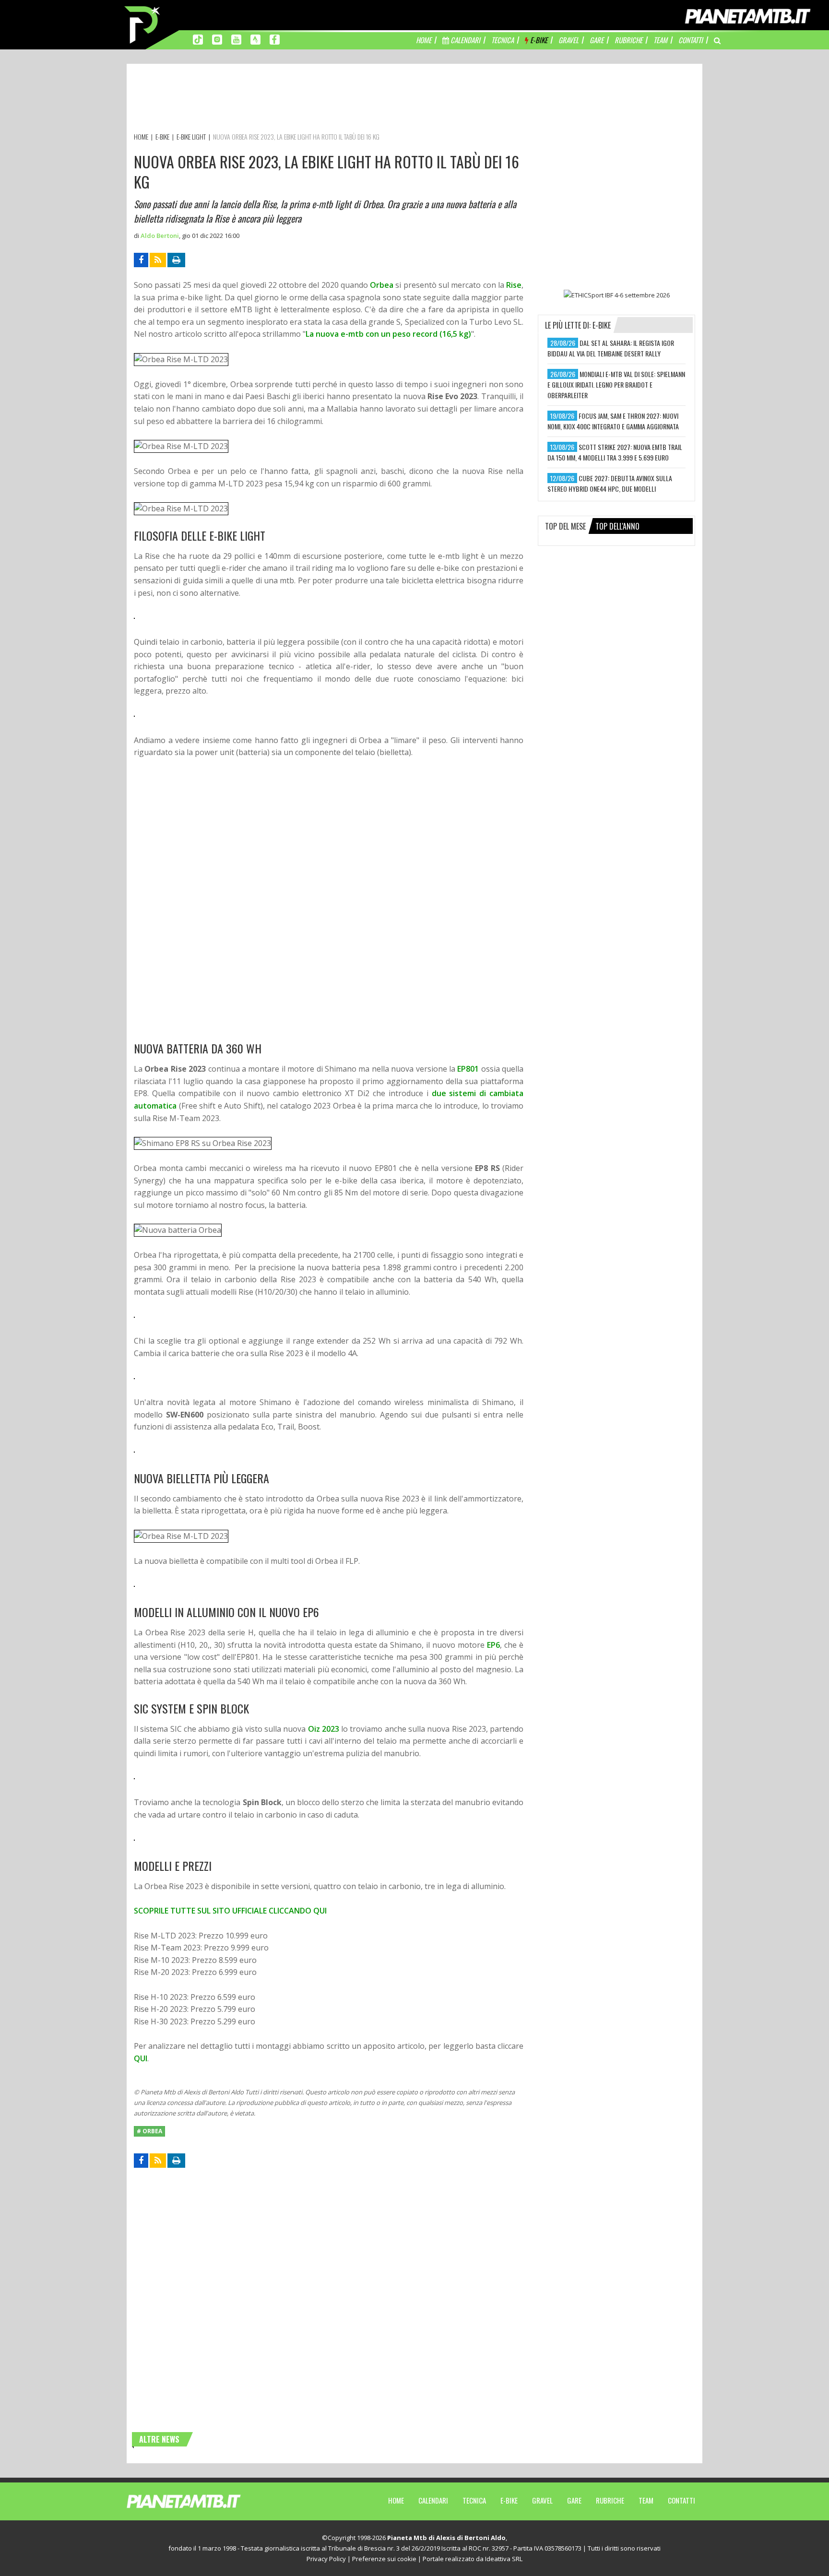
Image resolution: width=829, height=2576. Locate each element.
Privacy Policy (326, 2559)
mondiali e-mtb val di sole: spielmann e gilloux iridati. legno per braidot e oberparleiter (616, 384)
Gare (574, 2500)
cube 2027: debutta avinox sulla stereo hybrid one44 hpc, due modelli (610, 483)
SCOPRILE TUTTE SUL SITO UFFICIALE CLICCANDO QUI (230, 1911)
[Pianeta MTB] (201, 2501)
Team (646, 2500)
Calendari (433, 2500)
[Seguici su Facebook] (275, 39)
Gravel (542, 2500)
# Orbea (149, 2131)
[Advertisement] (308, 100)
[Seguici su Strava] (255, 39)
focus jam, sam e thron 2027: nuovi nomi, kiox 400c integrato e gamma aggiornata (613, 421)
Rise (514, 285)
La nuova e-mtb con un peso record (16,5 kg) (388, 334)
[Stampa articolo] (176, 260)
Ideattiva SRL (504, 2559)
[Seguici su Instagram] (217, 39)
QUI (141, 2058)
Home (396, 2500)
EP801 (468, 1069)
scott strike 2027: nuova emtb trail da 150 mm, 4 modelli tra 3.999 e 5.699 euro (615, 452)
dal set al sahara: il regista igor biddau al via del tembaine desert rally (611, 348)
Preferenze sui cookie (384, 2559)
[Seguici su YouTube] (236, 39)
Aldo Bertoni (160, 236)
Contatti (681, 2500)
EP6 (493, 1645)
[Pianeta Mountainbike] (143, 24)
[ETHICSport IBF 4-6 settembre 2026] (616, 295)
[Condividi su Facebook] (141, 260)
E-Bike (509, 2500)
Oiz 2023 (324, 1729)
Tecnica (474, 2500)
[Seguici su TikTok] (198, 39)
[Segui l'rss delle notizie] (158, 260)
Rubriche (610, 2500)
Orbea (382, 285)
